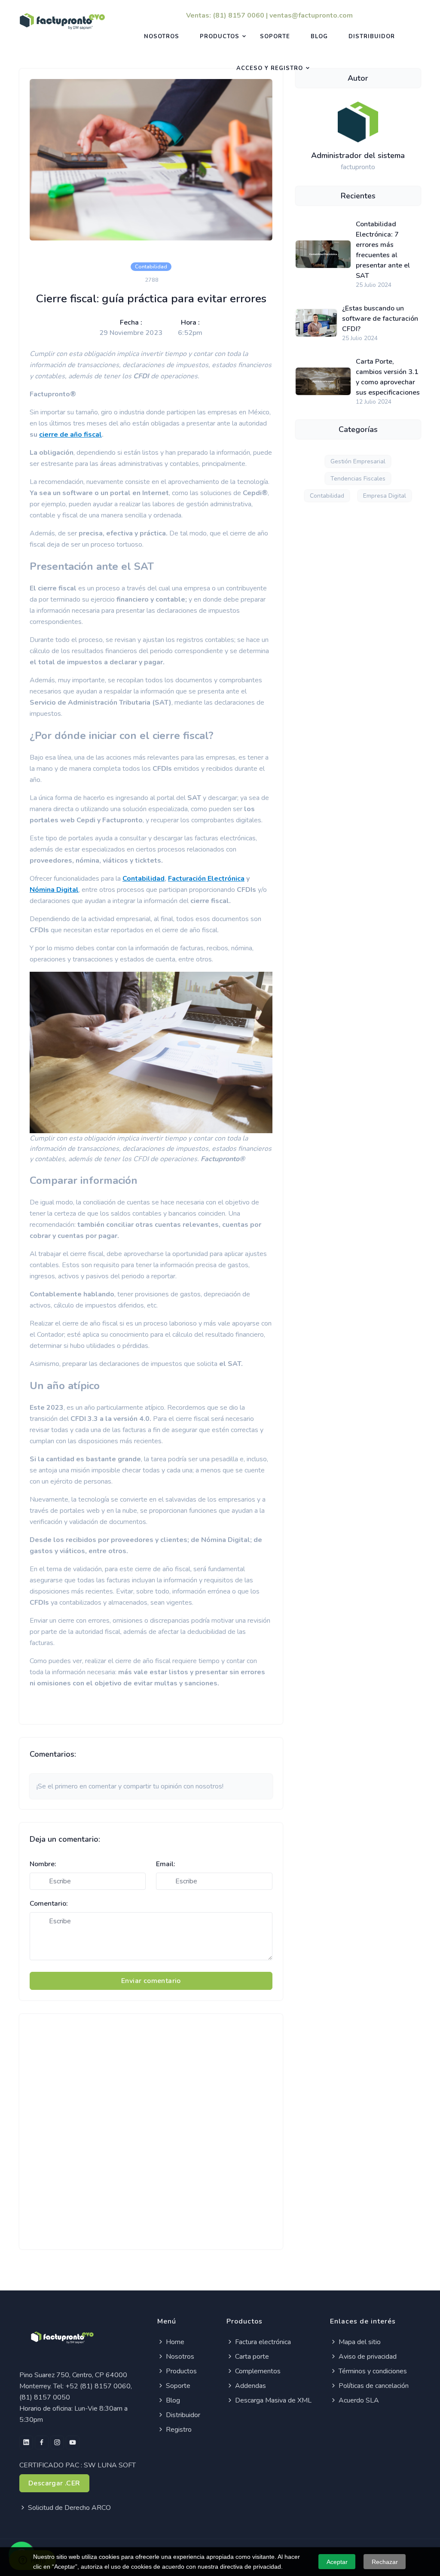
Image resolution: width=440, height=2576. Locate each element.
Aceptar (337, 2562)
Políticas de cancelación (373, 2386)
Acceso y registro (270, 68)
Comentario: (49, 1904)
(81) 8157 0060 (238, 15)
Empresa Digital (385, 496)
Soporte (275, 36)
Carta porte (251, 2357)
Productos (220, 36)
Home (174, 2342)
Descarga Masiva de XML (272, 2400)
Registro (178, 2430)
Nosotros (162, 36)
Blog (319, 36)
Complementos (257, 2371)
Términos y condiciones (372, 2371)
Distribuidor (372, 36)
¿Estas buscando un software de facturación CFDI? (380, 319)
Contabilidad (327, 496)
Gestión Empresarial (358, 461)
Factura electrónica (262, 2342)
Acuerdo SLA (358, 2400)
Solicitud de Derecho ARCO (69, 2508)
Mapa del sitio (359, 2342)
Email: (166, 1864)
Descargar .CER (54, 2483)
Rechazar (385, 2562)
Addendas (250, 2386)
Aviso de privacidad (367, 2357)
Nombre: (43, 1864)
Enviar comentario (151, 1981)
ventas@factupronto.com (311, 15)
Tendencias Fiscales (358, 479)
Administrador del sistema (358, 155)
